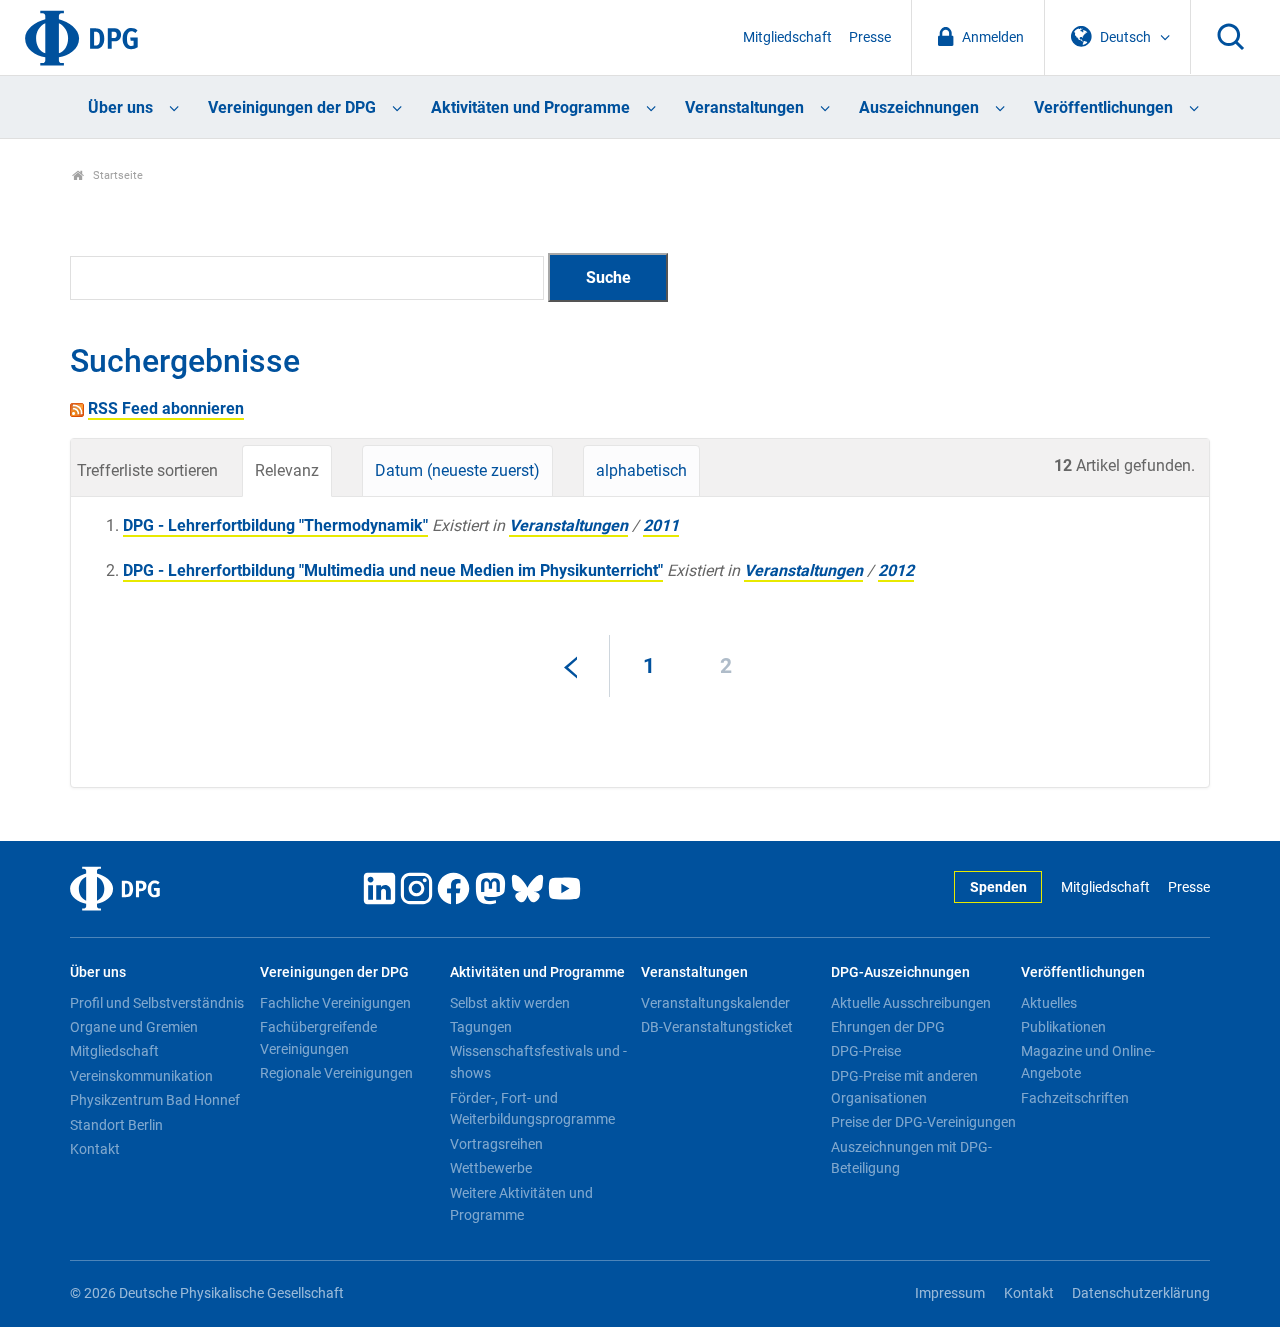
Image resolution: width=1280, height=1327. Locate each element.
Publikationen (1063, 1027)
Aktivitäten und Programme (530, 107)
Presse (870, 37)
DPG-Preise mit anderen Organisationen (904, 1087)
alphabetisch (641, 470)
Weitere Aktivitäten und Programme (521, 1204)
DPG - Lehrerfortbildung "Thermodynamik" (275, 525)
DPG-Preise (866, 1051)
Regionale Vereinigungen (336, 1073)
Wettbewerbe (491, 1168)
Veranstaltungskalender (715, 1003)
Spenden (998, 887)
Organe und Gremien (134, 1027)
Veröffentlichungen (1103, 107)
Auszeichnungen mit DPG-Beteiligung (911, 1158)
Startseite (116, 175)
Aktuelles (1049, 1003)
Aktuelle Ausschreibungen (911, 1003)
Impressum (950, 1293)
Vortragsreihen (496, 1144)
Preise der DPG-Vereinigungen (923, 1122)
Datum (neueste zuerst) (457, 470)
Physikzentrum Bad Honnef (155, 1100)
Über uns (120, 107)
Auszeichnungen (919, 107)
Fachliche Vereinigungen (335, 1003)
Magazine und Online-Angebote (1088, 1062)
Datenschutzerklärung (1141, 1293)
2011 (661, 525)
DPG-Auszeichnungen (900, 972)
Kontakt (95, 1149)
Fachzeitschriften (1075, 1098)
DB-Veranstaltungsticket (717, 1027)
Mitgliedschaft (787, 37)
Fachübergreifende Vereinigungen (318, 1038)
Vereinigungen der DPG (292, 107)
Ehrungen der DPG (888, 1027)
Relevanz (287, 470)
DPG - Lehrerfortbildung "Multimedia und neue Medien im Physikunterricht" (393, 570)
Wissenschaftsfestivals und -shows (538, 1062)
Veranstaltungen (744, 107)
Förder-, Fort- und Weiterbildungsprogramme (532, 1109)
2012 (896, 570)
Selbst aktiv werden (510, 1003)
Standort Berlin (116, 1125)
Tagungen (481, 1027)
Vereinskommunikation (141, 1076)
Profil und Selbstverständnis (157, 1003)
